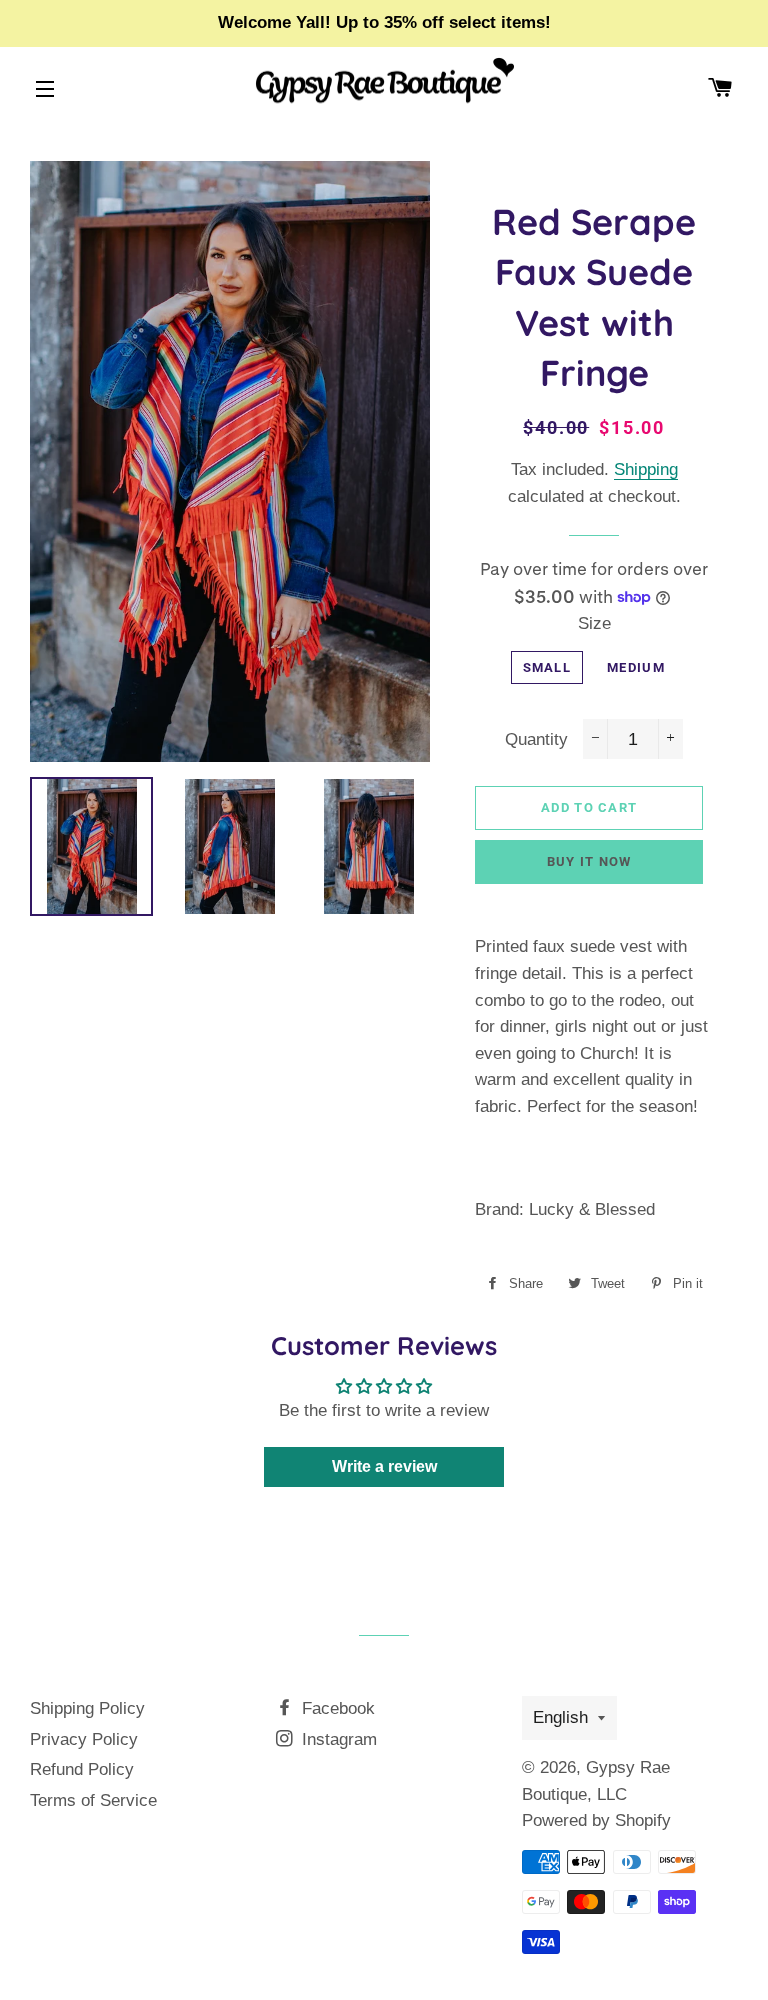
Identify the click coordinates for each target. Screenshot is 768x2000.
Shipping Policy (87, 1708)
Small (547, 667)
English (560, 1717)
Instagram (337, 1739)
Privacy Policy (84, 1739)
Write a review (384, 1466)
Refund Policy (82, 1769)
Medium (636, 667)
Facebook (336, 1708)
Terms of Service (93, 1800)
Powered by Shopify (596, 1820)
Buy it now (589, 861)
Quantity (536, 739)
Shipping (646, 469)
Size (594, 623)
